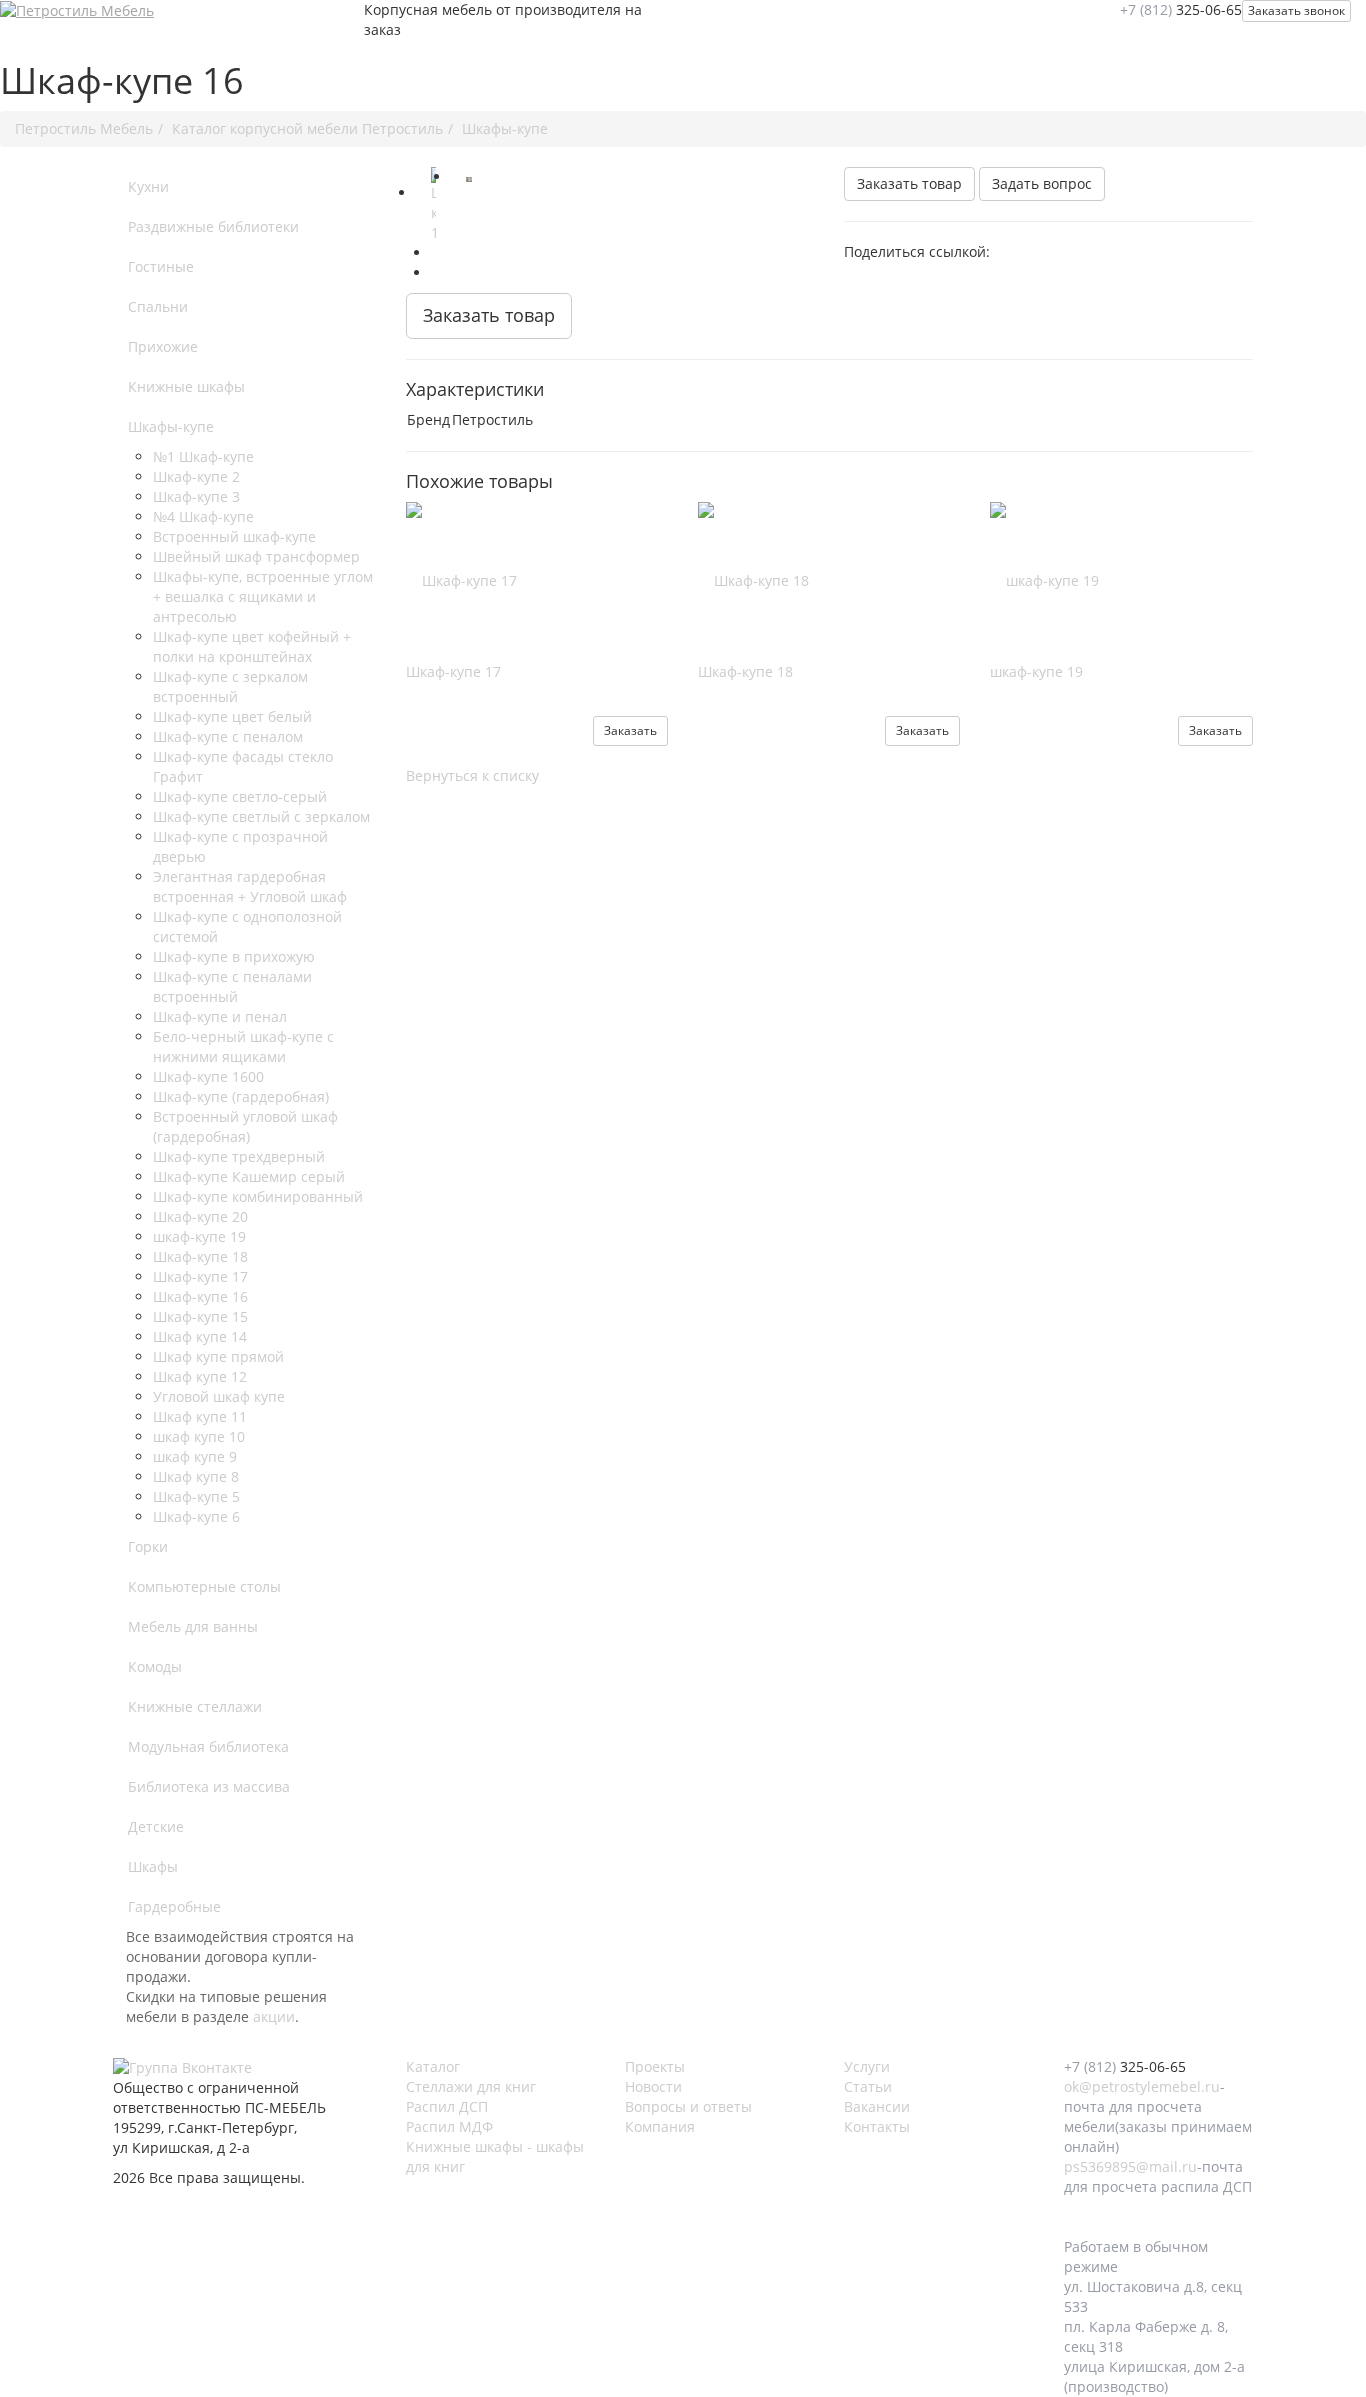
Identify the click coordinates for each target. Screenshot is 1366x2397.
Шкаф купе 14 (200, 1336)
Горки (148, 1546)
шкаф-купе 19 (199, 1236)
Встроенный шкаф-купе (234, 536)
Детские (156, 1826)
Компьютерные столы (204, 1586)
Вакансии (877, 2106)
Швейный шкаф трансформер (256, 556)
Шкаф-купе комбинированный (258, 1196)
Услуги (867, 2066)
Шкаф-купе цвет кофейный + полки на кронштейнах (252, 646)
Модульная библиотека (208, 1746)
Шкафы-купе (171, 426)
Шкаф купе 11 (200, 1416)
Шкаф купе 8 (196, 1476)
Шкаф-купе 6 (196, 1516)
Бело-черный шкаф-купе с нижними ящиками (243, 1046)
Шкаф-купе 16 (200, 1296)
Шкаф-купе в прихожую (234, 956)
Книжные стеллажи (195, 1706)
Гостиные (161, 266)
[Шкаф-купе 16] (434, 205)
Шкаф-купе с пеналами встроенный (232, 986)
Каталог (433, 2066)
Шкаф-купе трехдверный (239, 1156)
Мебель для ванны (193, 1626)
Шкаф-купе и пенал (220, 1016)
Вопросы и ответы (688, 2106)
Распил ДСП (447, 2106)
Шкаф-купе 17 (200, 1276)
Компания (660, 2126)
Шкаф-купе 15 (200, 1316)
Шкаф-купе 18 (200, 1256)
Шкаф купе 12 (200, 1376)
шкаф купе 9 (195, 1456)
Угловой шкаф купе (219, 1396)
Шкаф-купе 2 (196, 476)
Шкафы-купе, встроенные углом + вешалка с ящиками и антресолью (263, 596)
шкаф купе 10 (199, 1436)
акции (274, 2016)
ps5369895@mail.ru (1130, 2166)
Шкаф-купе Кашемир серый (249, 1176)
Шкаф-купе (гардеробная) (241, 1096)
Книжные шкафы (186, 386)
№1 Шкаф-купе (203, 456)
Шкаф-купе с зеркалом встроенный (230, 686)
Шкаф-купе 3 (196, 496)
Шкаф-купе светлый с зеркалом (261, 816)
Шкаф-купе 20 (200, 1216)
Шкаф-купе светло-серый (240, 796)
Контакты (877, 2126)
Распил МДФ (449, 2126)
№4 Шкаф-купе (203, 516)
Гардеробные (174, 1906)
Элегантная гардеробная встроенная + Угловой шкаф (250, 886)
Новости (653, 2086)
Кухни (148, 186)
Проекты (655, 2066)
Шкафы (153, 1866)
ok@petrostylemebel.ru (1142, 2086)
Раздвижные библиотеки (213, 226)
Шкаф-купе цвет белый (232, 716)
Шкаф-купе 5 (196, 1496)
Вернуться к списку (472, 775)
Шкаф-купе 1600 (208, 1076)
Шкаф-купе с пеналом (228, 736)
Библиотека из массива (209, 1786)
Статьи (868, 2086)
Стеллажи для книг (471, 2086)
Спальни (158, 306)
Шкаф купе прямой (218, 1356)
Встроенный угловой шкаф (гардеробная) (245, 1126)
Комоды (155, 1666)
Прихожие (163, 346)
